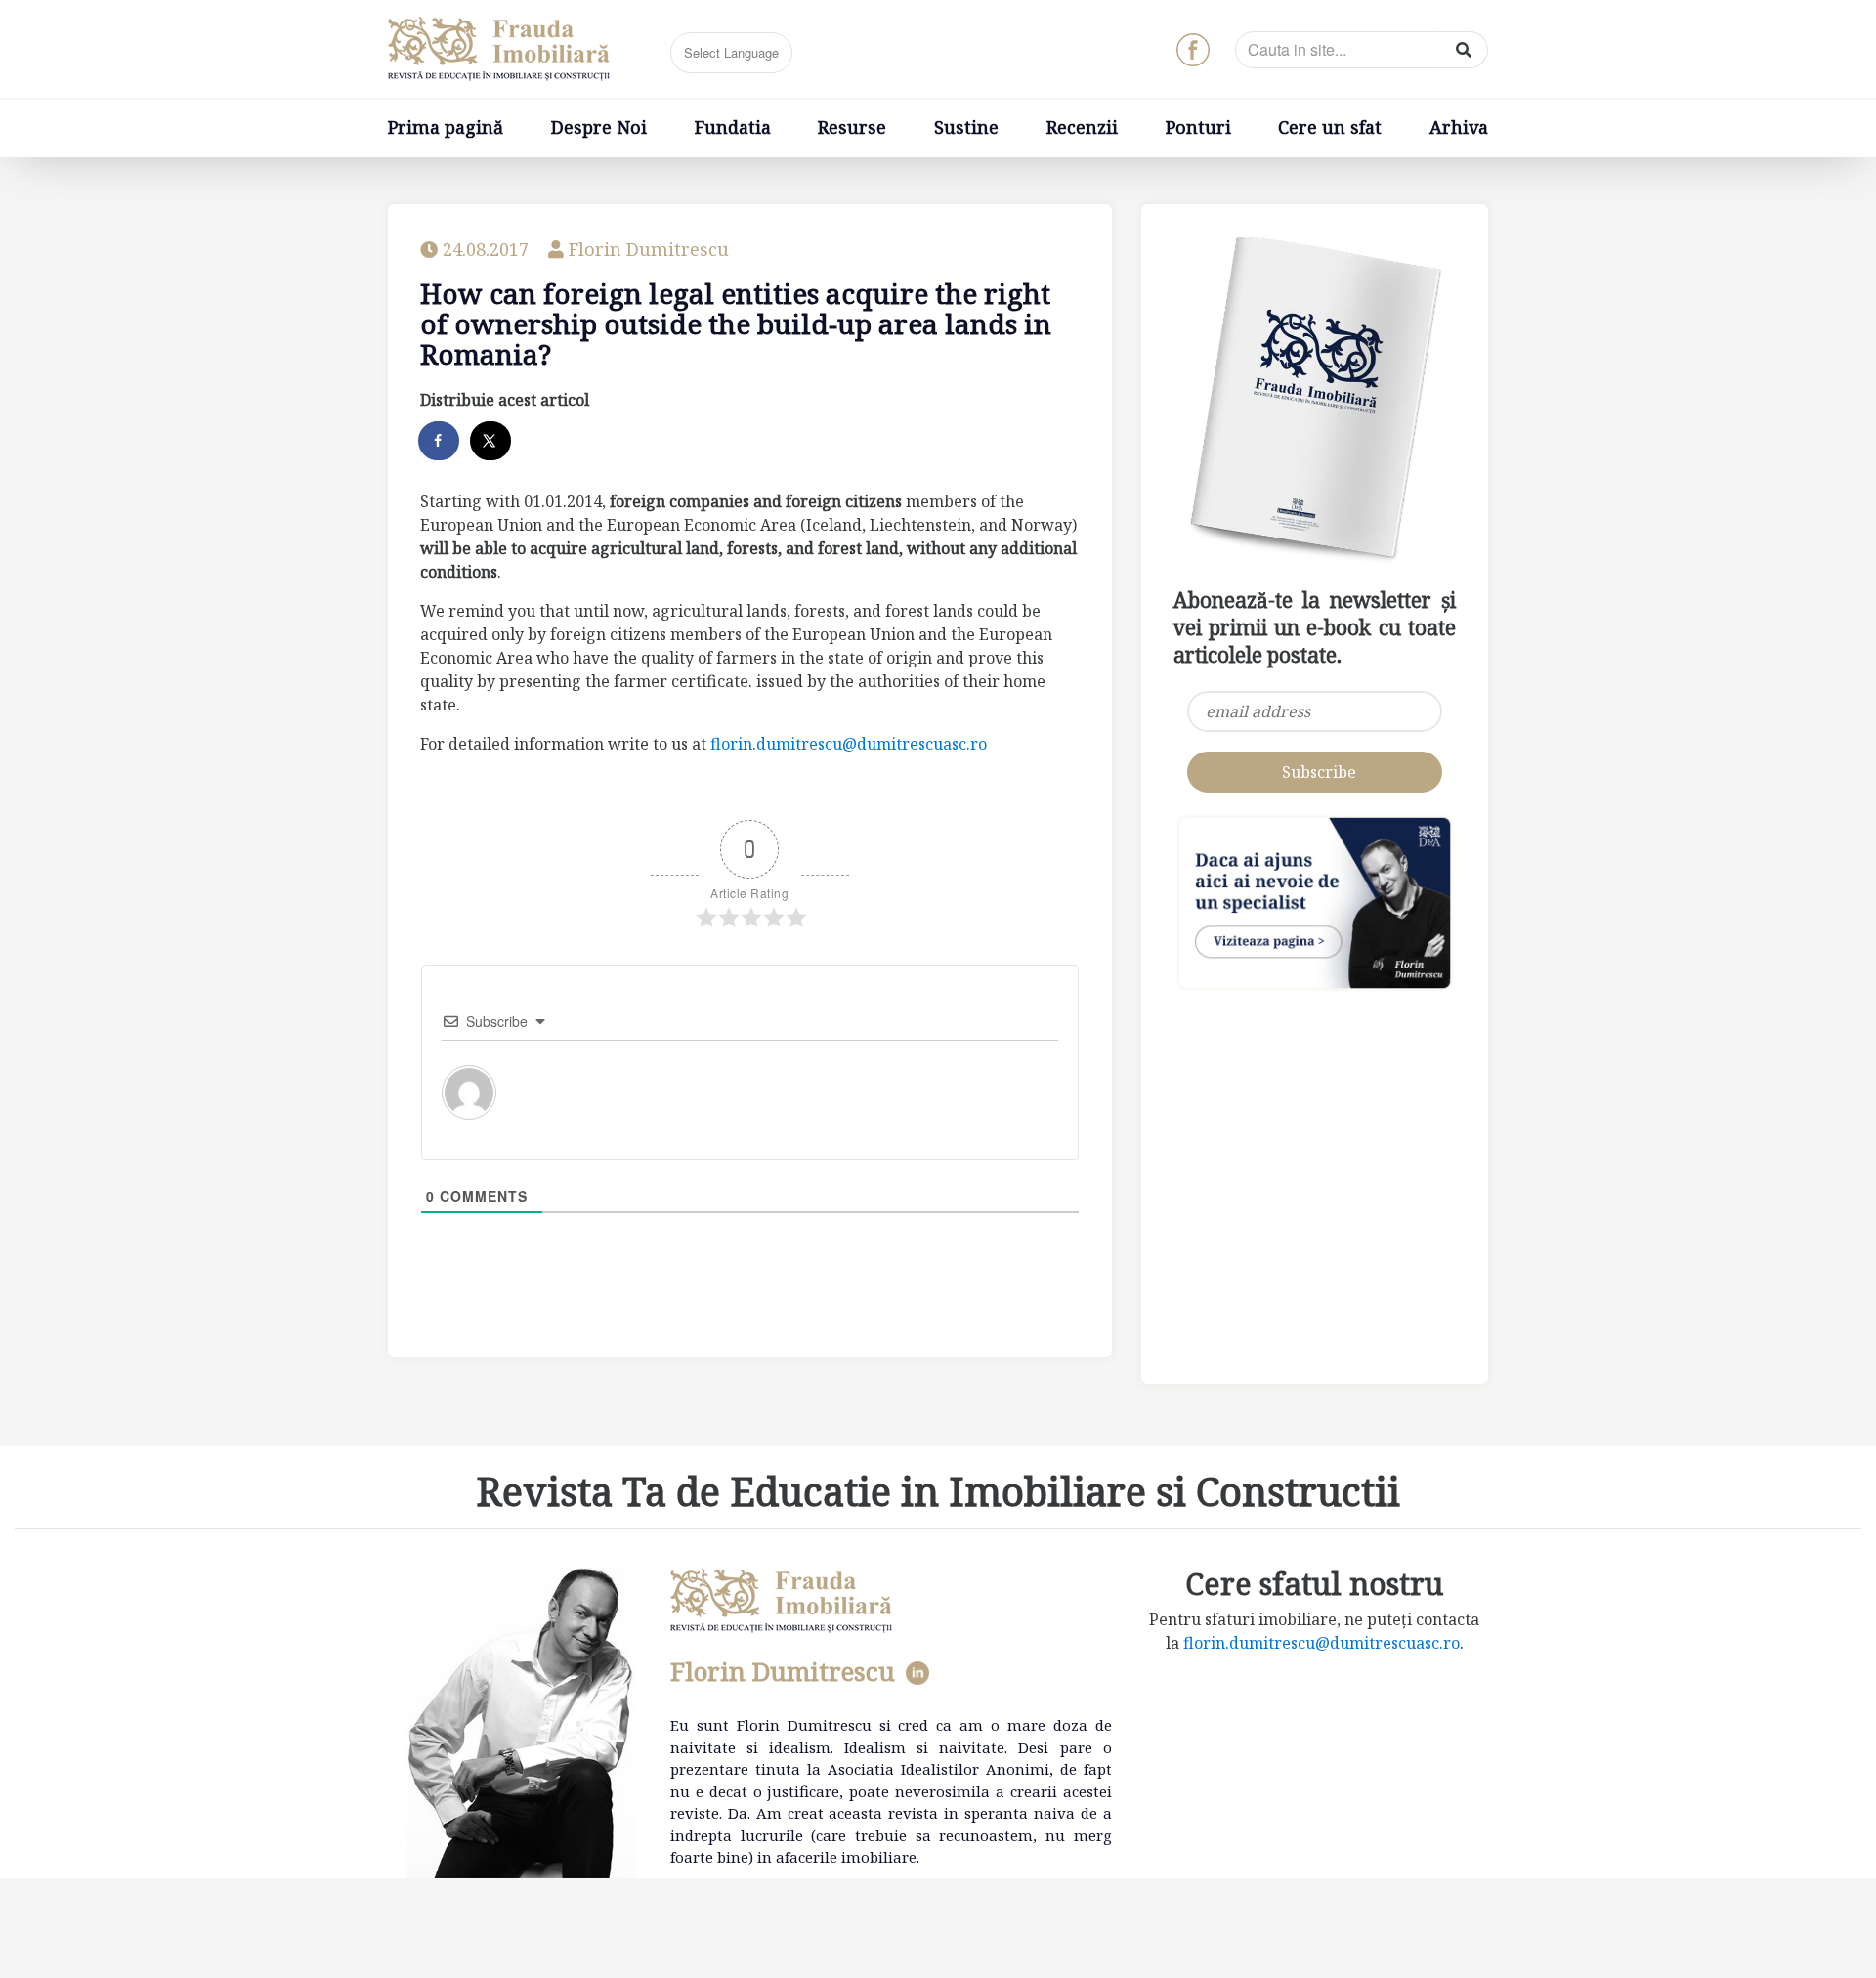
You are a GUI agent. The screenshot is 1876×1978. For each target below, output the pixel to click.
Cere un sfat (1330, 127)
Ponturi (1198, 127)
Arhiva (1459, 127)
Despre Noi (599, 127)
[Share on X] (491, 441)
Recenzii (1082, 127)
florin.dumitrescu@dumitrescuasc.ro (849, 744)
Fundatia (733, 127)
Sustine (966, 127)
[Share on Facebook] (440, 441)
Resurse (852, 127)
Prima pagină (446, 127)
